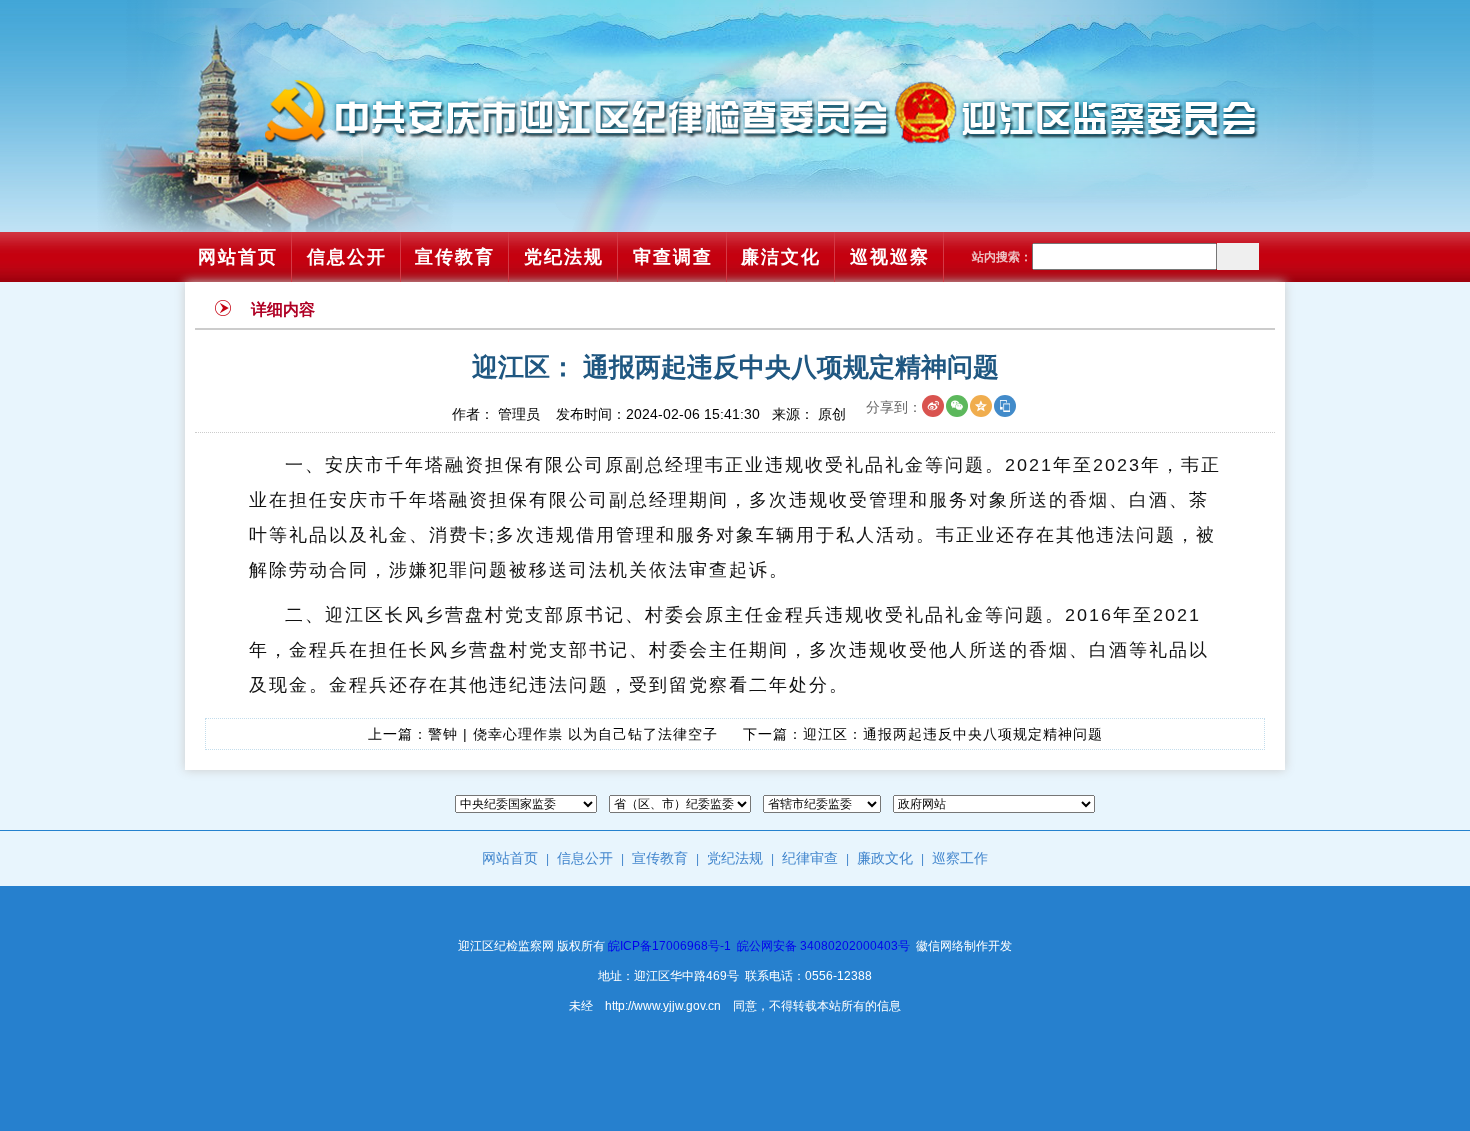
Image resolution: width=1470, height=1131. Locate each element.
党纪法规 (564, 257)
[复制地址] (1005, 406)
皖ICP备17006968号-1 (669, 946)
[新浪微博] (933, 406)
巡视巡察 (890, 257)
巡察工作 (960, 858)
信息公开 (347, 257)
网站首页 (238, 257)
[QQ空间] (981, 406)
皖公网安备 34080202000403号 (823, 946)
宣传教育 (455, 257)
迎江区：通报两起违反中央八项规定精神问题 (953, 734)
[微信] (957, 406)
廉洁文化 (781, 257)
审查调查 (673, 257)
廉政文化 (885, 858)
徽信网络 (940, 946)
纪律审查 (810, 858)
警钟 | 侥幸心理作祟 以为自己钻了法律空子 (573, 734)
